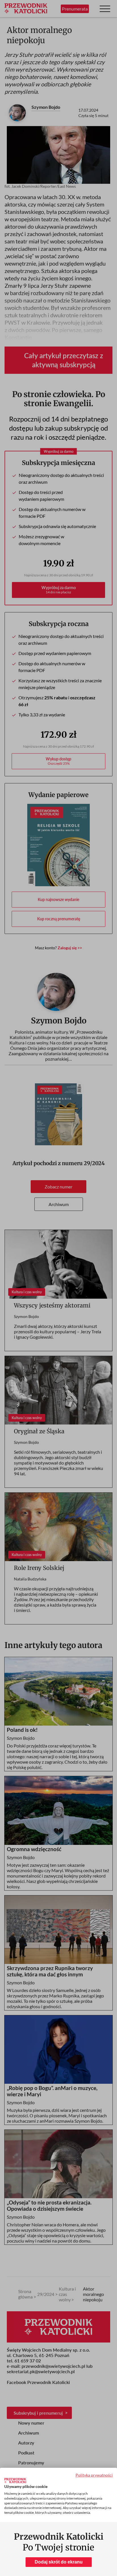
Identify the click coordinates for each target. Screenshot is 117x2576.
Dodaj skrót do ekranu (59, 2562)
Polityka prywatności (94, 2475)
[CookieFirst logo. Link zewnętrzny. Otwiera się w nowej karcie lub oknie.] (15, 2481)
